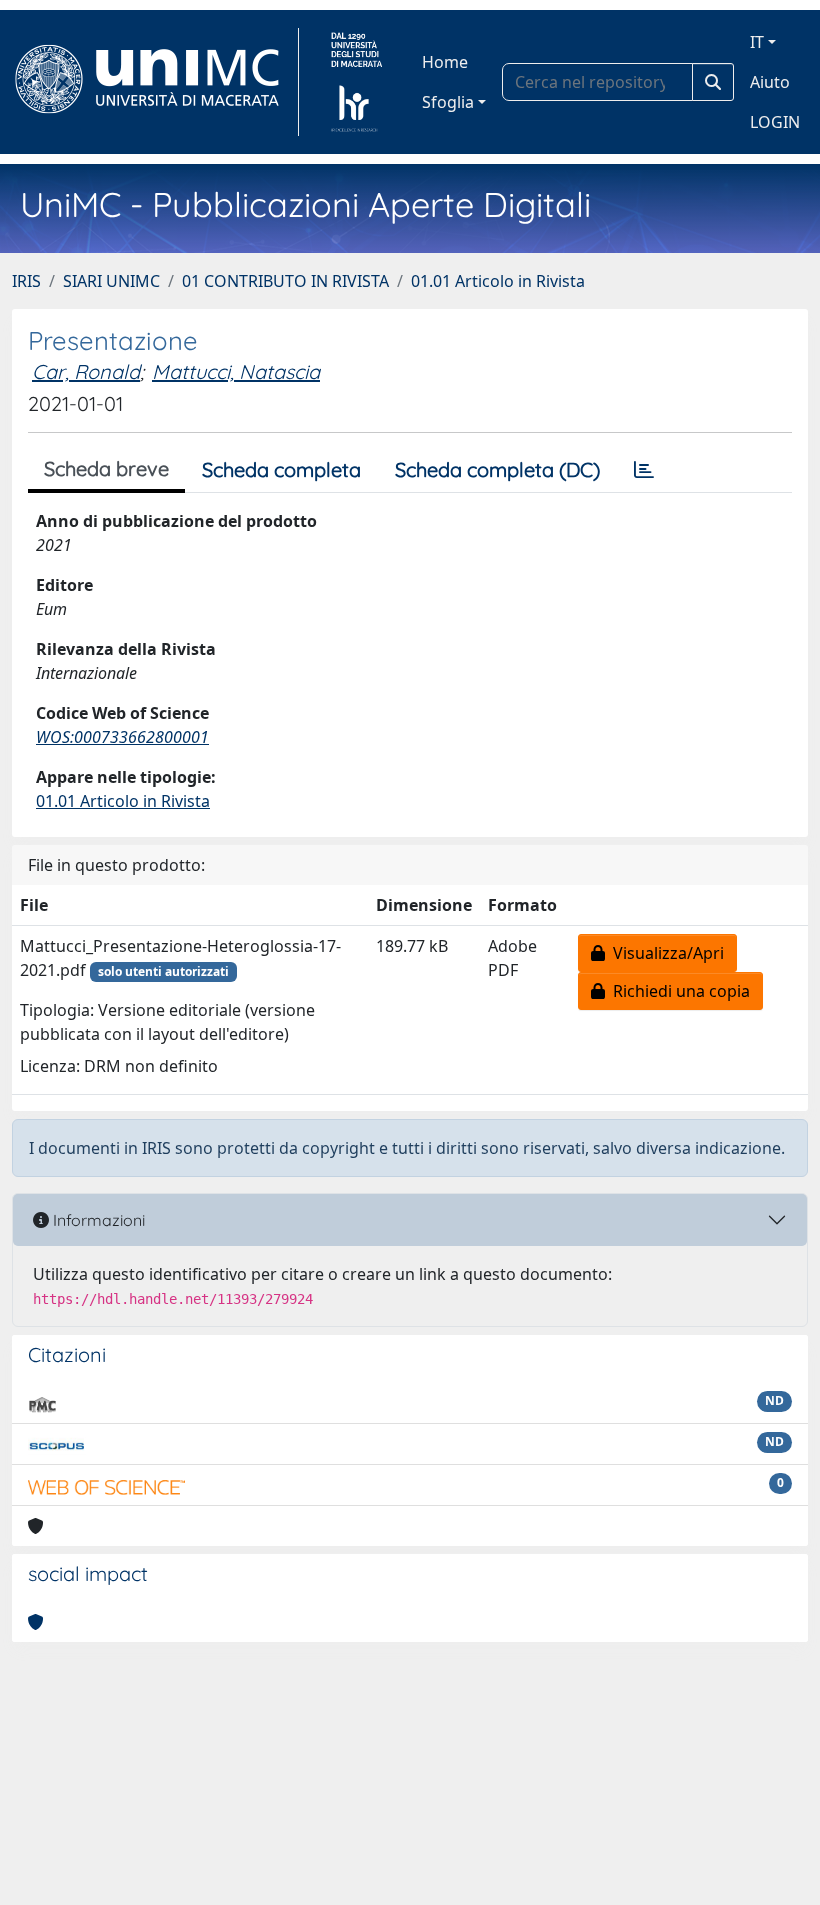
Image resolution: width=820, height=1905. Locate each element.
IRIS (26, 281)
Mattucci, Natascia (236, 371)
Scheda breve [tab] (106, 468)
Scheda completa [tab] (281, 469)
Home (445, 62)
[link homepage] (155, 82)
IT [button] (757, 42)
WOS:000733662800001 (122, 737)
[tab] (644, 470)
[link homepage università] (356, 82)
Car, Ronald (86, 371)
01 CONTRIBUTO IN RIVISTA (285, 281)
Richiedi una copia (677, 991)
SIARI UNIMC (111, 281)
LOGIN (775, 122)
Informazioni (97, 1220)
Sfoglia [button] (448, 102)
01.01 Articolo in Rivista (498, 281)
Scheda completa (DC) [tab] (497, 469)
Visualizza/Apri (664, 953)
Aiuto (770, 82)
